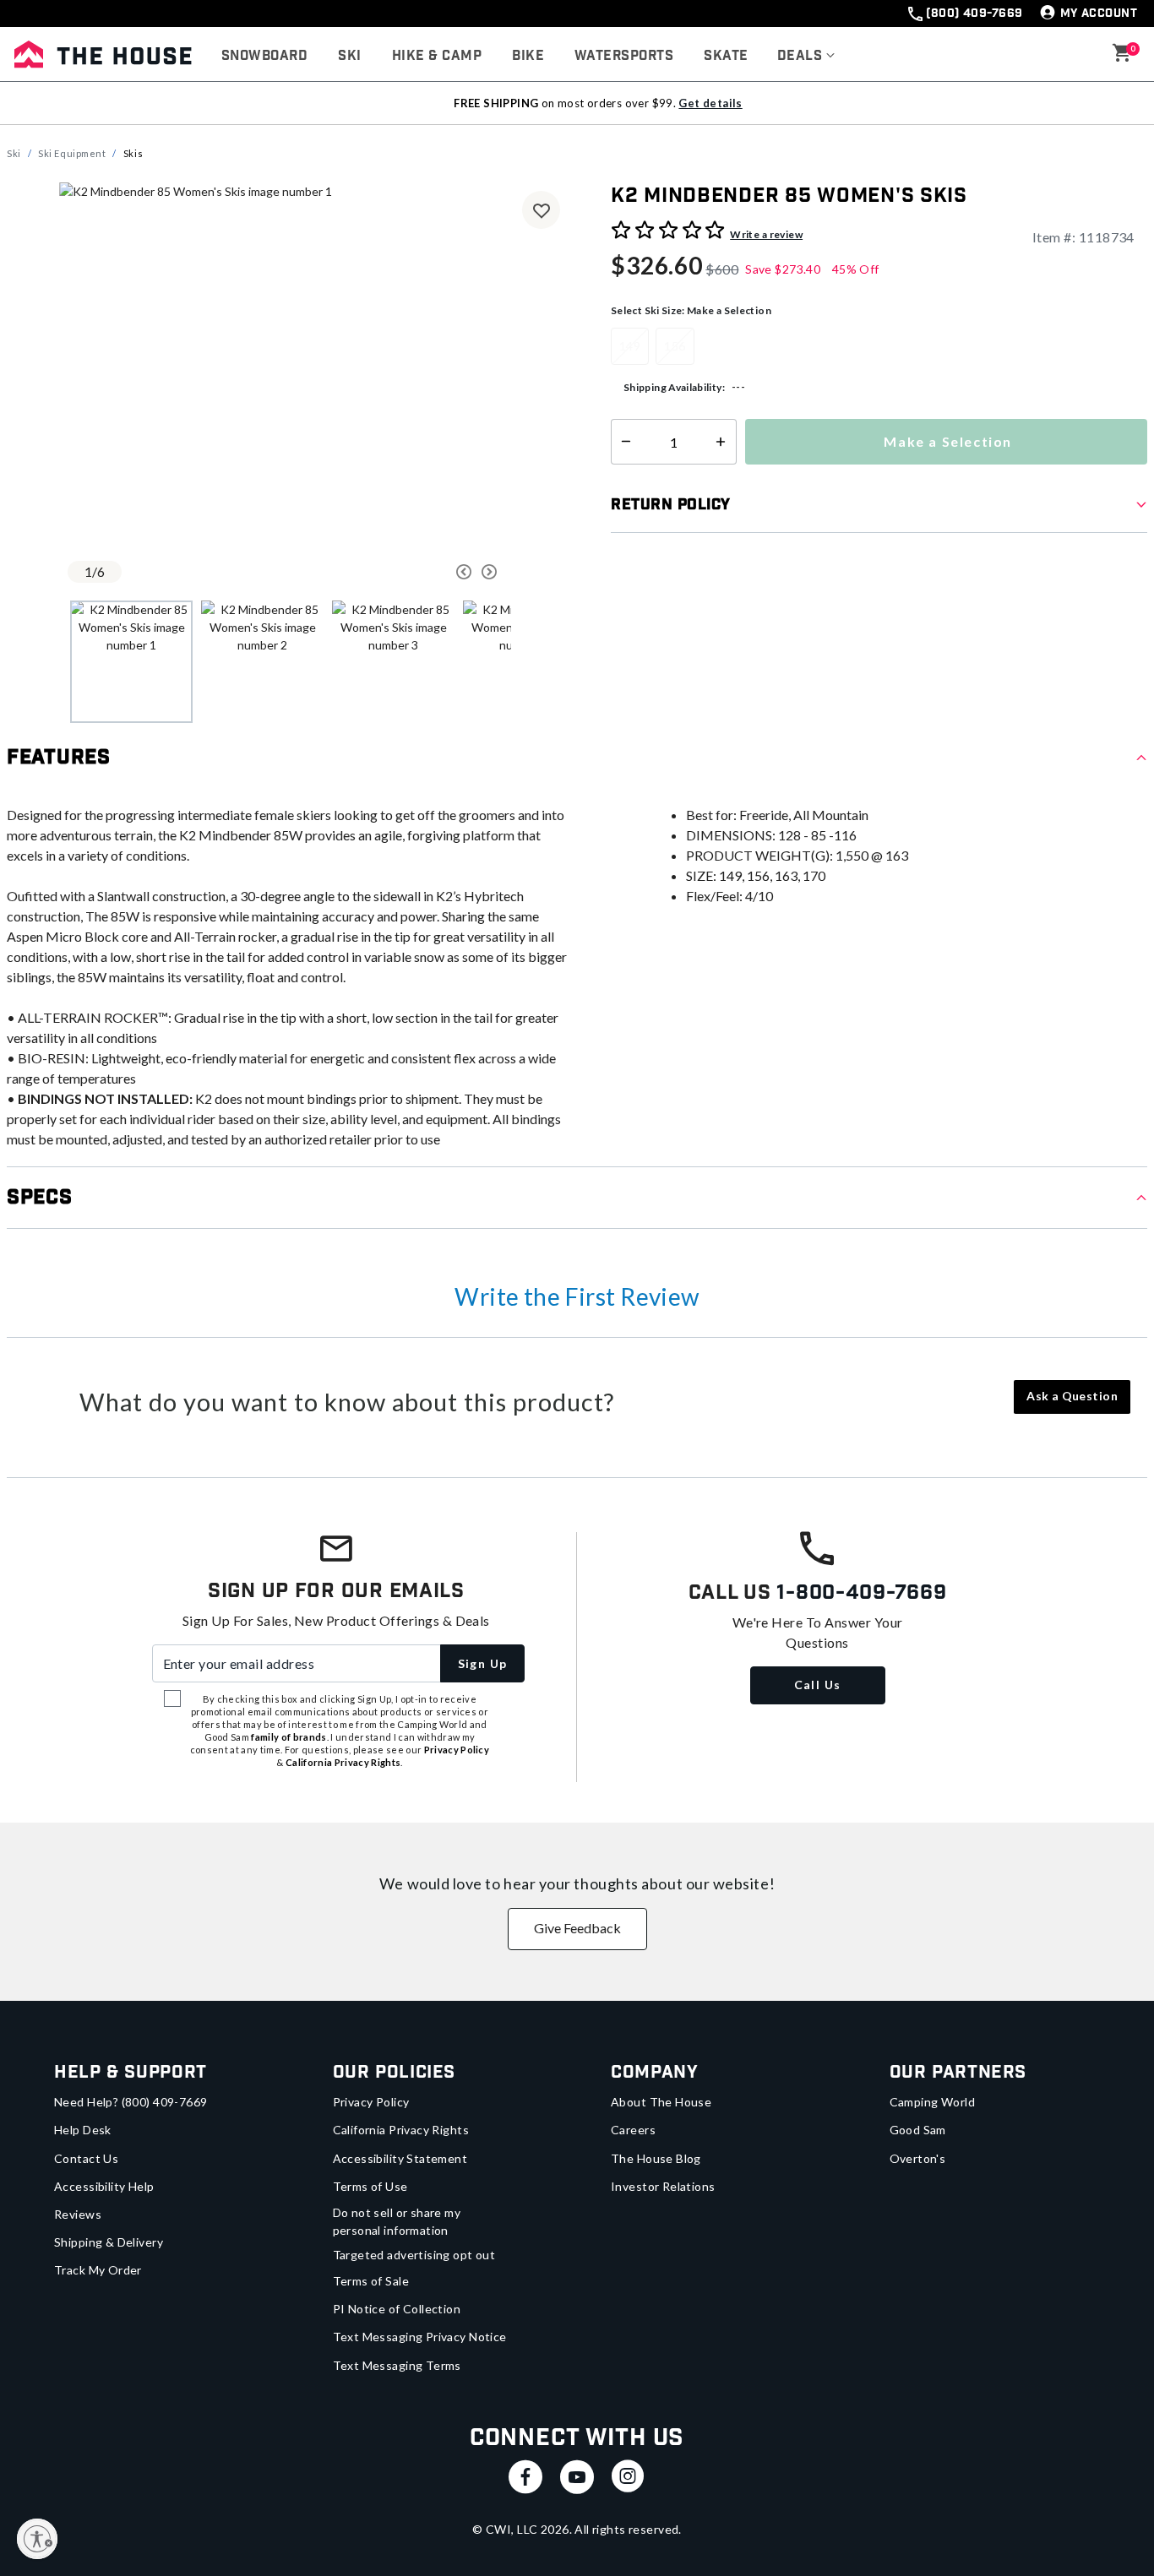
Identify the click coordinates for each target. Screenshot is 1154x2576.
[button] (806, 57)
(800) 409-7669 (974, 14)
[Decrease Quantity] (622, 442)
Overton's (918, 2158)
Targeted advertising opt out (414, 2255)
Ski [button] (349, 56)
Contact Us (86, 2158)
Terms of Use (370, 2186)
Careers (633, 2130)
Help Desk (83, 2130)
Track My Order (98, 2270)
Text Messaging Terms (397, 2365)
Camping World (932, 2102)
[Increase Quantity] (724, 442)
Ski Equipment (72, 153)
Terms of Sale (371, 2281)
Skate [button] (726, 56)
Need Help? (131, 2102)
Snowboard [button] (264, 56)
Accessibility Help (104, 2186)
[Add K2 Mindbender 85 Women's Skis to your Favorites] (541, 210)
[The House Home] (103, 54)
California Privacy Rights (401, 2130)
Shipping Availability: (674, 387)
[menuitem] (264, 57)
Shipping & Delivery (109, 2242)
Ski (14, 153)
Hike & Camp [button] (437, 56)
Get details (710, 103)
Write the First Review (577, 1296)
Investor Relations (663, 2186)
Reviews (78, 2214)
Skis (133, 153)
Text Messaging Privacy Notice (420, 2337)
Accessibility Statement (400, 2158)
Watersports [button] (624, 56)
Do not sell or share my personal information (397, 2221)
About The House (661, 2102)
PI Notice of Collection (397, 2309)
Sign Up (483, 1663)
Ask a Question (1072, 1396)
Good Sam (918, 2130)
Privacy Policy (371, 2102)
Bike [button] (528, 56)
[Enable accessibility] (37, 2539)
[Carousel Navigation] (404, 572)
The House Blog (656, 2158)
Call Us (818, 1685)
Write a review (766, 234)
